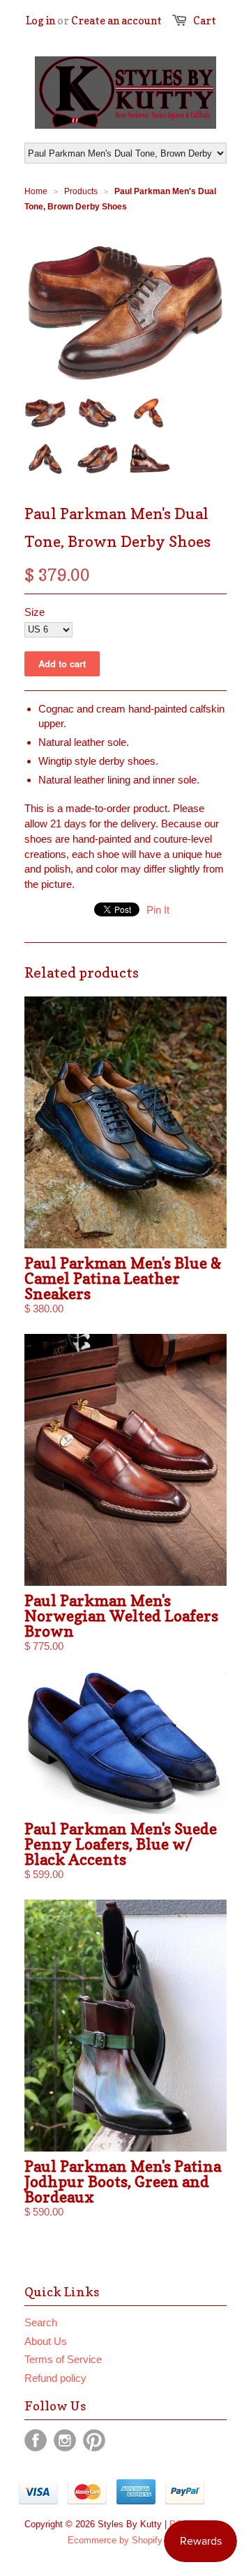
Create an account (116, 21)
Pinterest (94, 2440)
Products (81, 191)
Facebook (36, 2440)
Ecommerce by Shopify (115, 2540)
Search (41, 2322)
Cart (205, 21)
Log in (40, 21)
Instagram (65, 2440)
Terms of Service (63, 2359)
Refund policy (55, 2378)
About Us (46, 2341)
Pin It (158, 910)
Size (35, 612)
